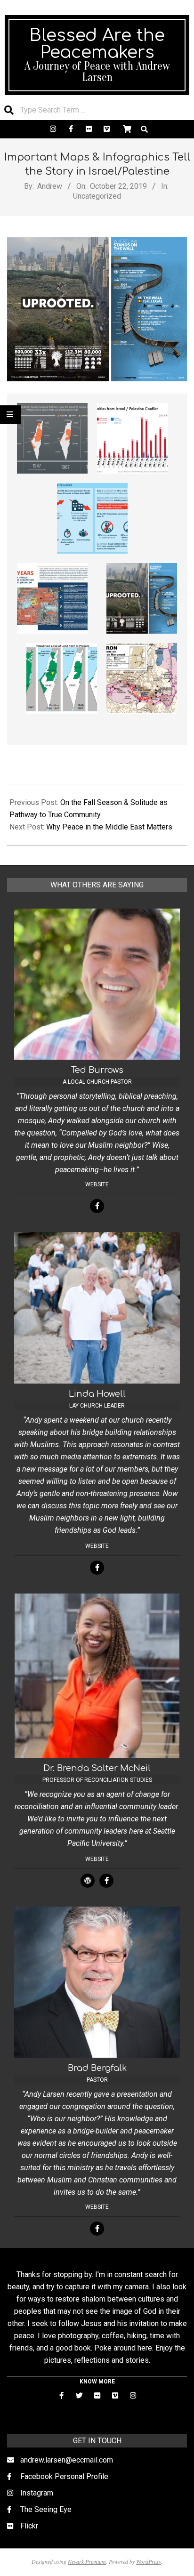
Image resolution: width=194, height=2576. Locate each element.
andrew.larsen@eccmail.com (67, 2460)
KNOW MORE (97, 2382)
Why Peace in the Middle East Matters (109, 827)
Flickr (29, 2526)
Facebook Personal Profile (64, 2476)
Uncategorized (97, 196)
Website (97, 1184)
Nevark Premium (87, 2561)
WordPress (149, 2561)
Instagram (37, 2493)
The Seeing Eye (46, 2509)
